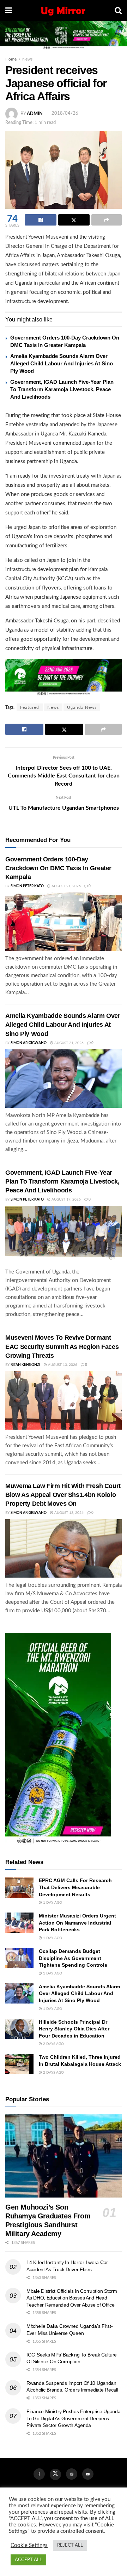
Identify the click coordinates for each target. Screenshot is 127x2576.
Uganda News (82, 707)
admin (35, 113)
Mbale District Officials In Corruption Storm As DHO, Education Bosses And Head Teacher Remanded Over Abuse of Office (72, 2298)
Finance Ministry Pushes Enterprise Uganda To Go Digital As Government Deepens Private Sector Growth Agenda (74, 2418)
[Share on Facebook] (41, 220)
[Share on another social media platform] (107, 220)
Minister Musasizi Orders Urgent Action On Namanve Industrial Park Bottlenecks (77, 1923)
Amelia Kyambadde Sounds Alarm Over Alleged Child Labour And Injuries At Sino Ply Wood (62, 363)
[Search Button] (118, 11)
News (27, 59)
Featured (30, 707)
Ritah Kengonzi (25, 1365)
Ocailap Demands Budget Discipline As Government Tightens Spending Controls (73, 1958)
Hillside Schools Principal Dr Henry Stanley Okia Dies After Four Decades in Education (74, 2029)
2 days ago (53, 2044)
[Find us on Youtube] (88, 2474)
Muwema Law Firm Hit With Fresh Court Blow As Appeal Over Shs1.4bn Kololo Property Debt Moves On (63, 1495)
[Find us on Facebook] (39, 2474)
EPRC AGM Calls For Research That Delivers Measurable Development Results (75, 1887)
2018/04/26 (65, 113)
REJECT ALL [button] (70, 2545)
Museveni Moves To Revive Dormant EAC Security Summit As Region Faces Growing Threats (62, 1346)
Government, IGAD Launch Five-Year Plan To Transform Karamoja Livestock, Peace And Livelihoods (62, 389)
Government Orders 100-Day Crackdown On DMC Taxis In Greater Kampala (58, 868)
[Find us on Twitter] (55, 2474)
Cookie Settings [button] (29, 2545)
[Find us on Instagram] (72, 2474)
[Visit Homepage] (63, 11)
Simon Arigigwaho (29, 1043)
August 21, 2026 (66, 886)
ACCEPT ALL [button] (28, 2560)
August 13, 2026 (62, 1365)
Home (11, 59)
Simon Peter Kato (27, 886)
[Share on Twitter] (74, 220)
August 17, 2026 (66, 1199)
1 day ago (52, 1903)
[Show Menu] (9, 11)
